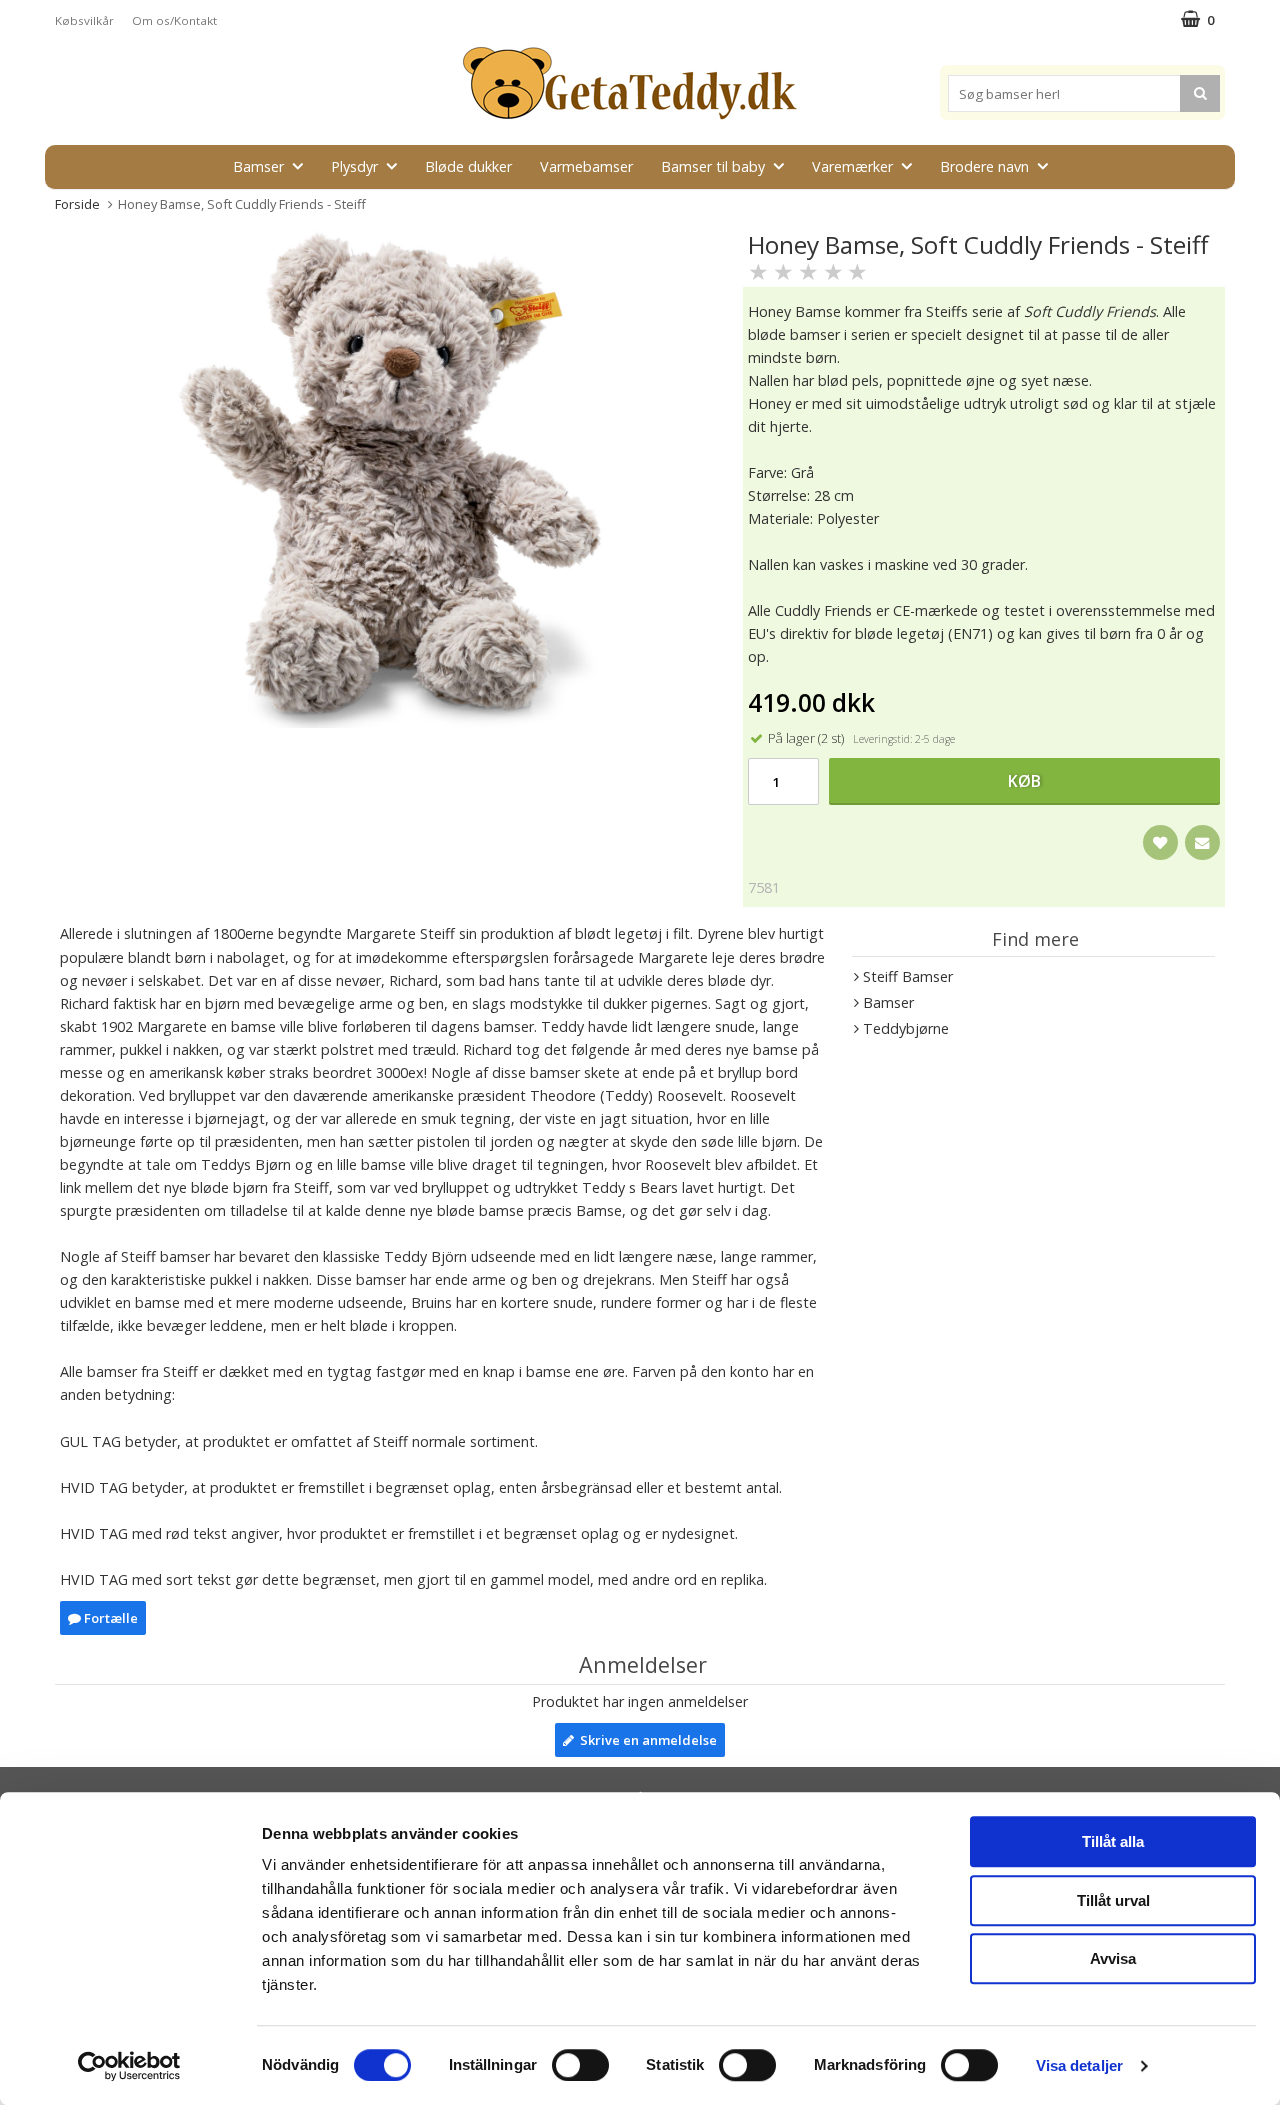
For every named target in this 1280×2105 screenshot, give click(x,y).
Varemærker (852, 166)
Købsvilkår (84, 20)
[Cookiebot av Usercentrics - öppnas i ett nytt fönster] (129, 2066)
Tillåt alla (1113, 1841)
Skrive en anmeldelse (645, 1740)
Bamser (258, 166)
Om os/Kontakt (174, 20)
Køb (1024, 781)
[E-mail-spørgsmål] (1202, 842)
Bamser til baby (713, 166)
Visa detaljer (1079, 2065)
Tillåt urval (1113, 1900)
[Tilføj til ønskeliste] (1160, 842)
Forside (77, 204)
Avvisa (1113, 1958)
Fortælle (109, 1618)
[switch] (580, 2065)
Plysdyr (354, 166)
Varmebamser (586, 166)
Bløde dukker (468, 166)
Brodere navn (984, 166)
